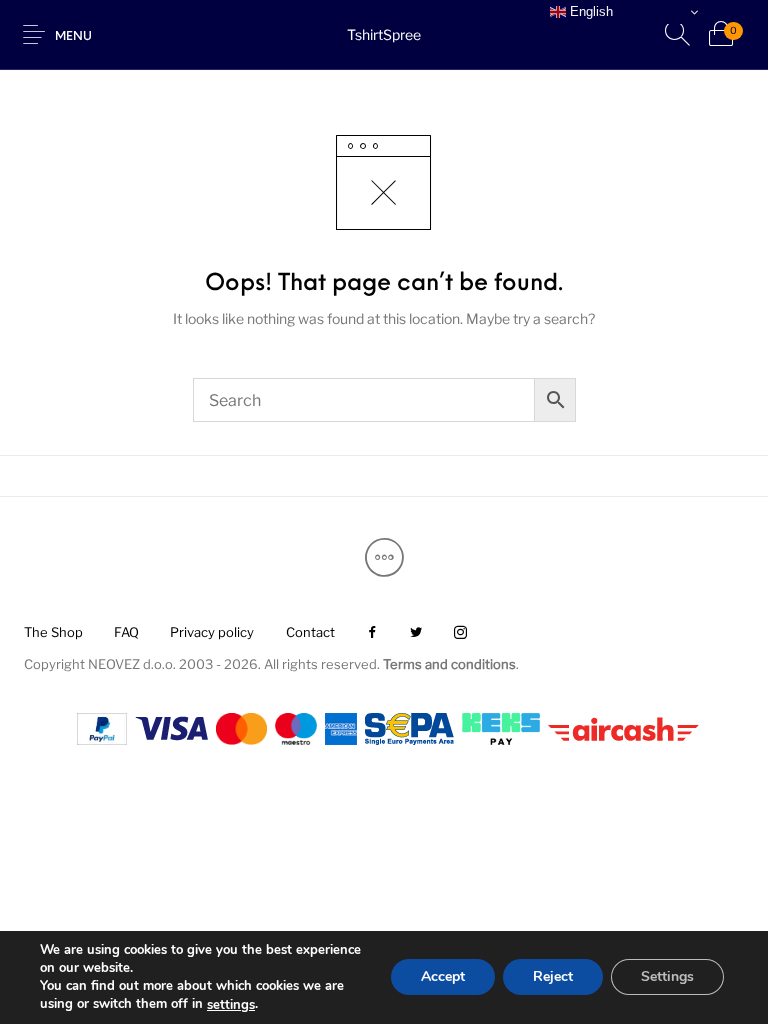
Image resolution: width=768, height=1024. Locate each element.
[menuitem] (53, 633)
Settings (667, 977)
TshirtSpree (384, 34)
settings (231, 1005)
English (589, 11)
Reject (553, 977)
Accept (443, 977)
